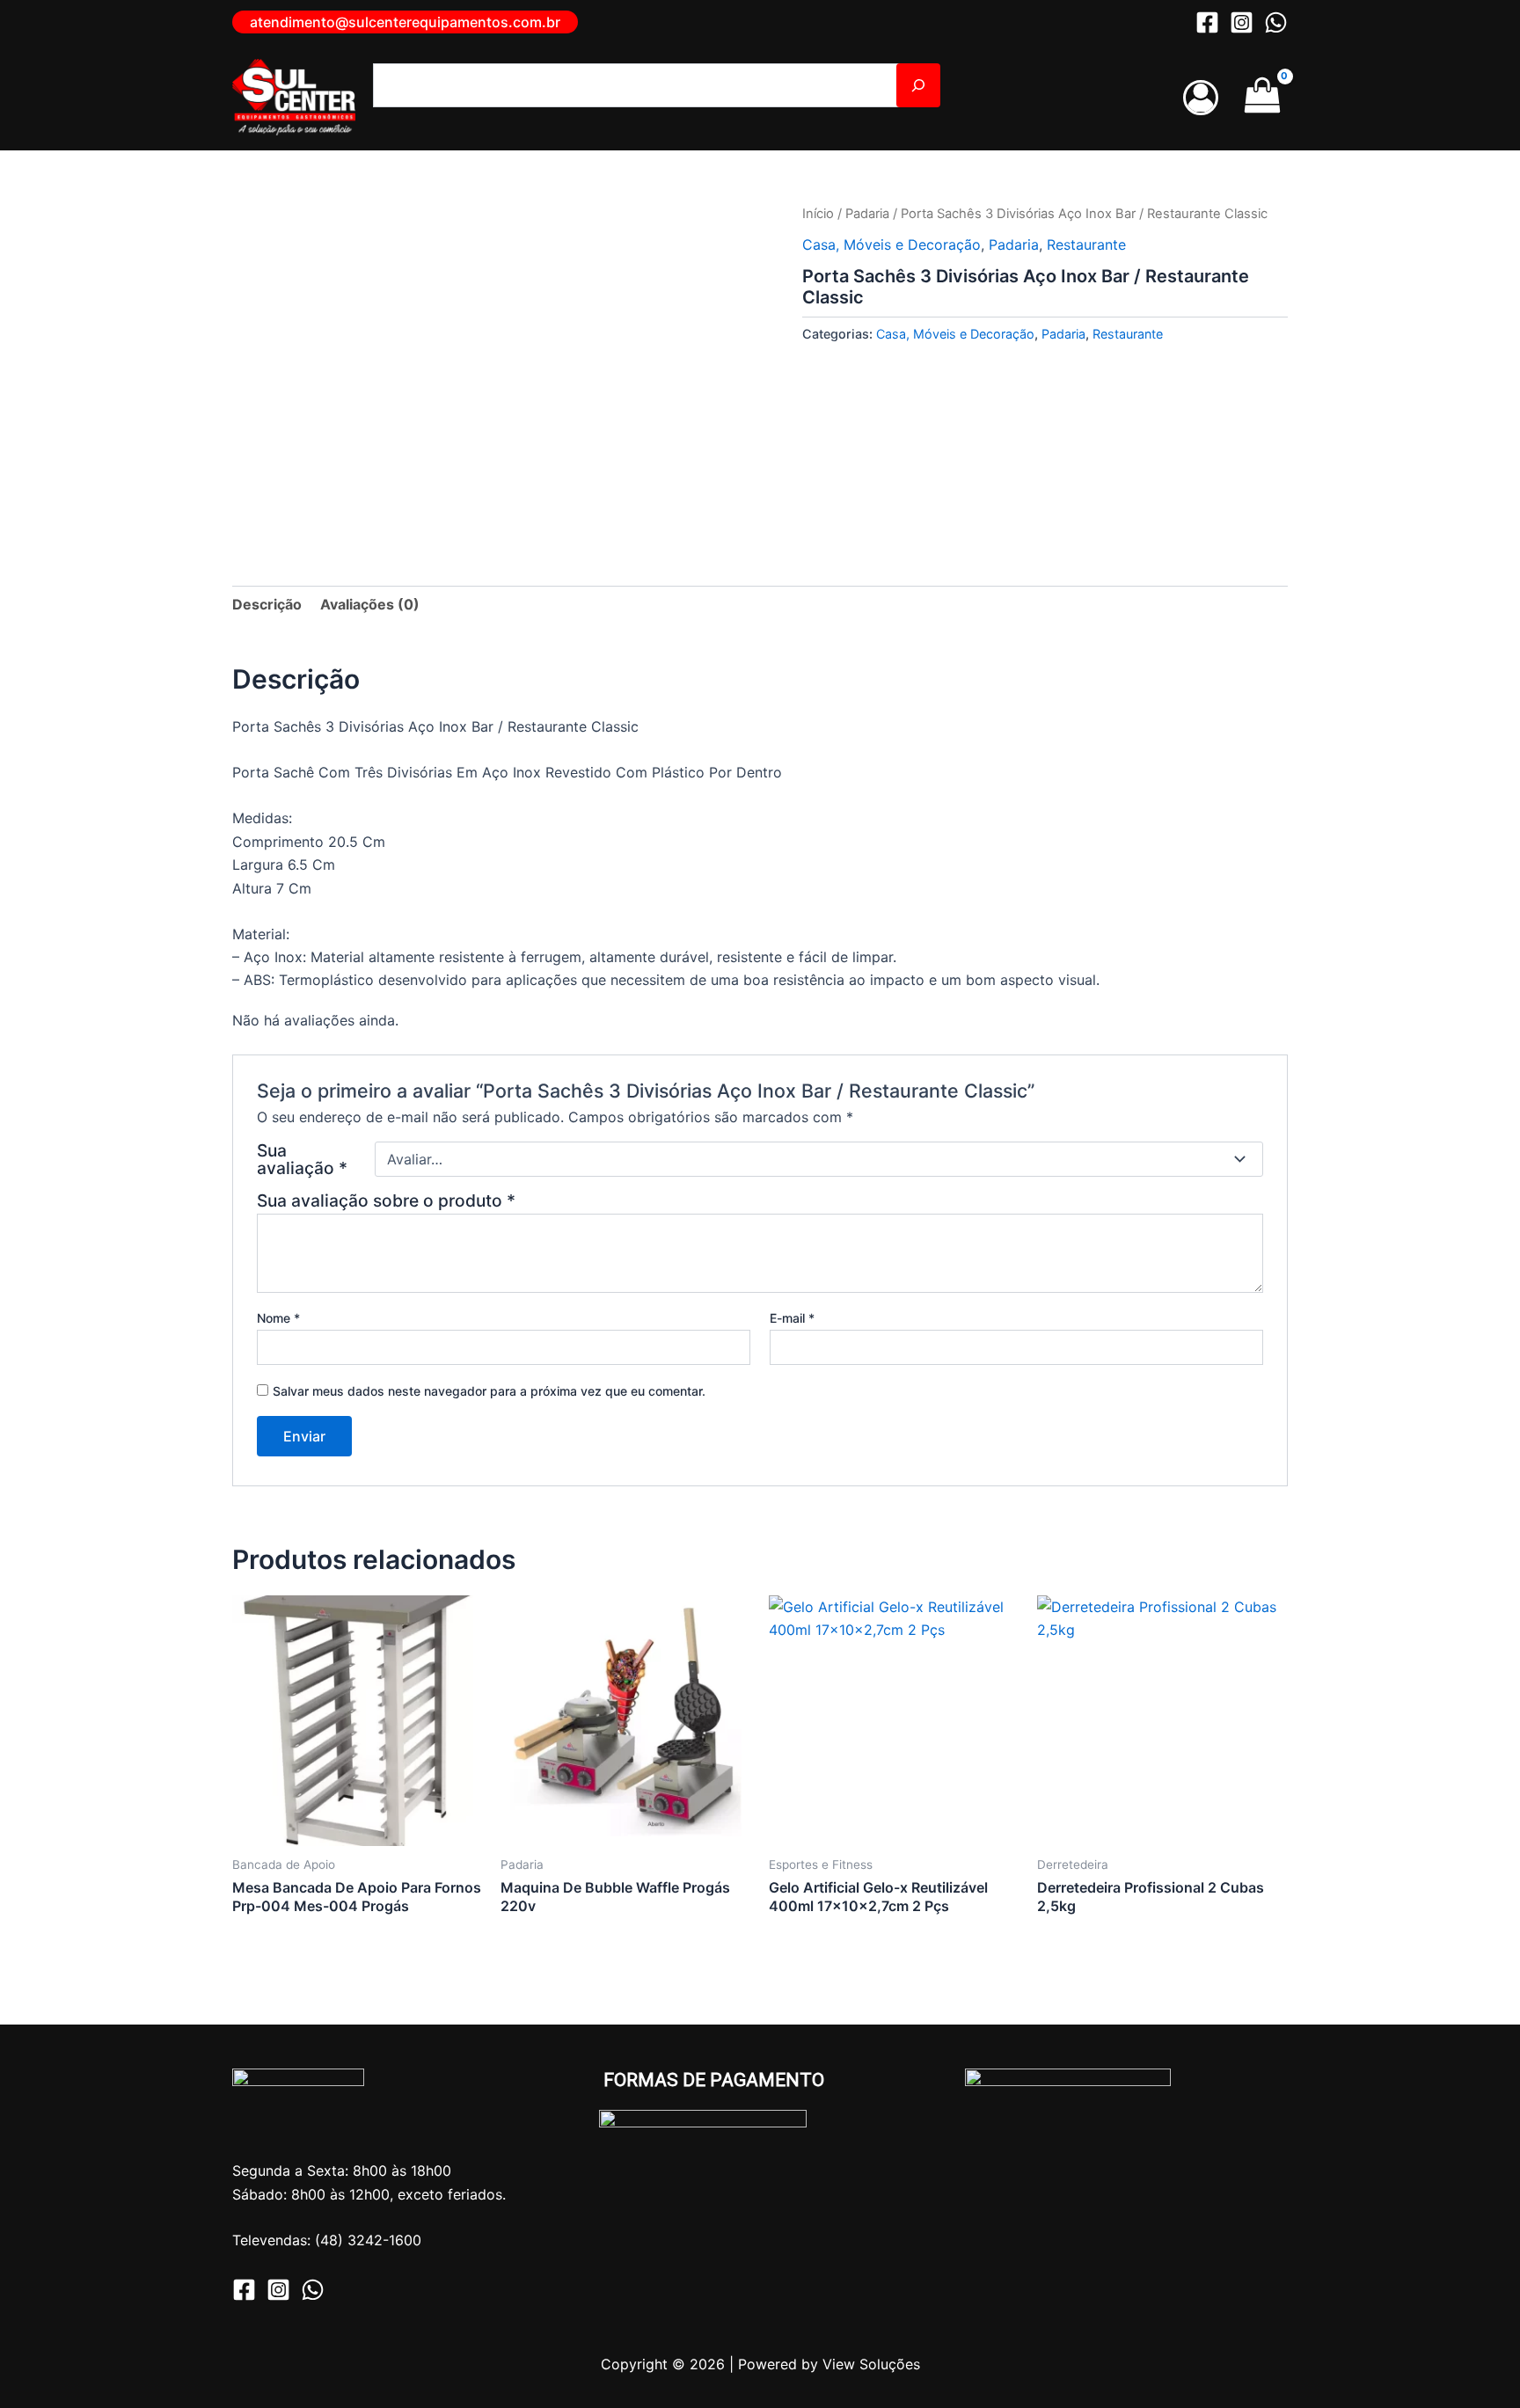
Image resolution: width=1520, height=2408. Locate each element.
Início (818, 214)
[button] (405, 22)
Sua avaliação (302, 1159)
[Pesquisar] (918, 85)
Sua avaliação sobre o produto (386, 1200)
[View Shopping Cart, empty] (1262, 97)
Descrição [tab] (267, 604)
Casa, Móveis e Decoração (892, 244)
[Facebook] (1207, 22)
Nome (278, 1318)
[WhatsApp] (1276, 22)
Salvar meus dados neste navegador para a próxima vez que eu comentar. (489, 1391)
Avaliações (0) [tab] (370, 604)
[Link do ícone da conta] (1201, 98)
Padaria (867, 214)
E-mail (792, 1318)
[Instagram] (1242, 22)
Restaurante (1086, 244)
